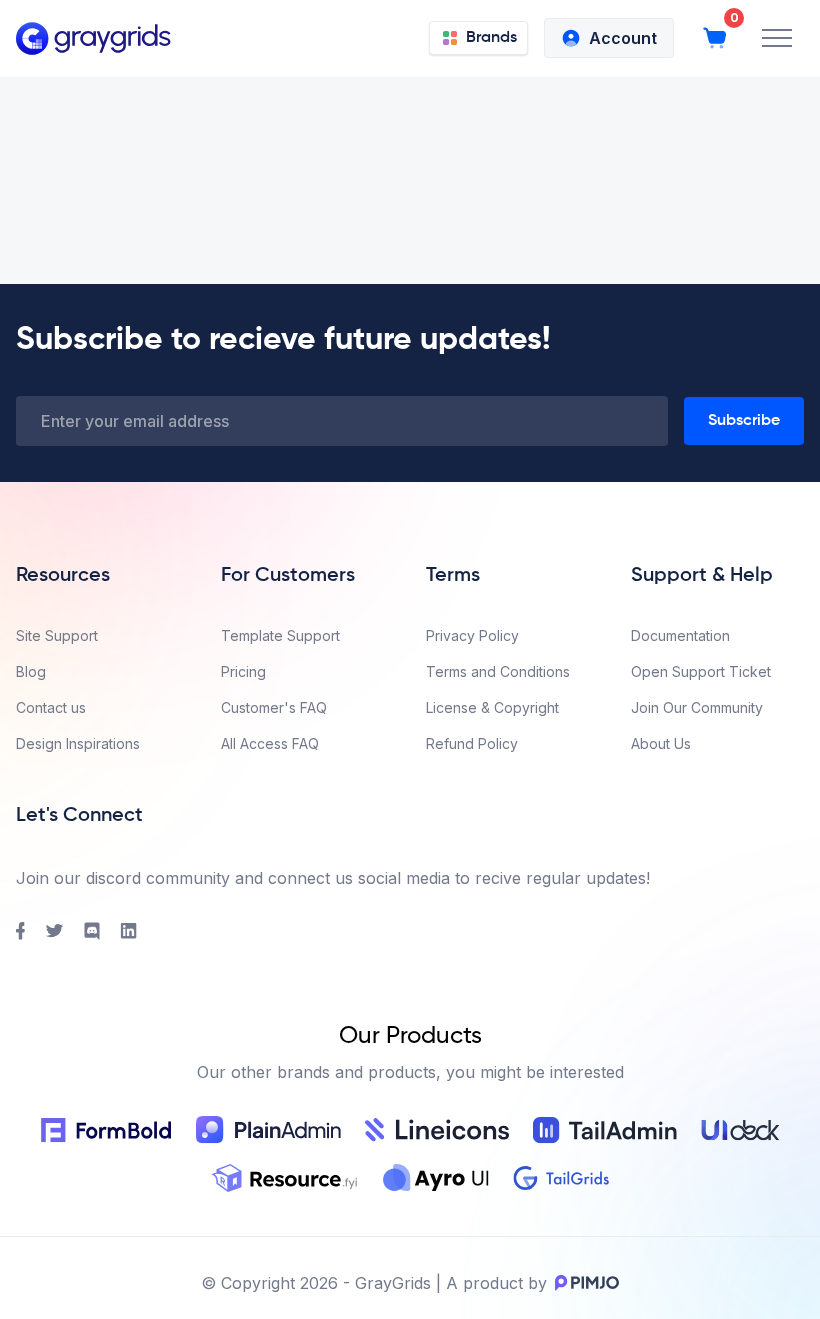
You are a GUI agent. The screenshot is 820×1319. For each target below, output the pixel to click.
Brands (491, 38)
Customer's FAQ (274, 707)
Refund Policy (472, 743)
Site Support (57, 635)
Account (623, 38)
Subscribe (744, 421)
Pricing (243, 671)
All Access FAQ (270, 743)
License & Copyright (492, 707)
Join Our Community (697, 707)
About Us (661, 743)
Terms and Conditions (498, 671)
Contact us (51, 707)
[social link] (20, 931)
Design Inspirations (78, 743)
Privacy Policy (472, 635)
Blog (31, 671)
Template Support (280, 635)
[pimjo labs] (583, 1283)
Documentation (680, 635)
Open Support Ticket (701, 671)
